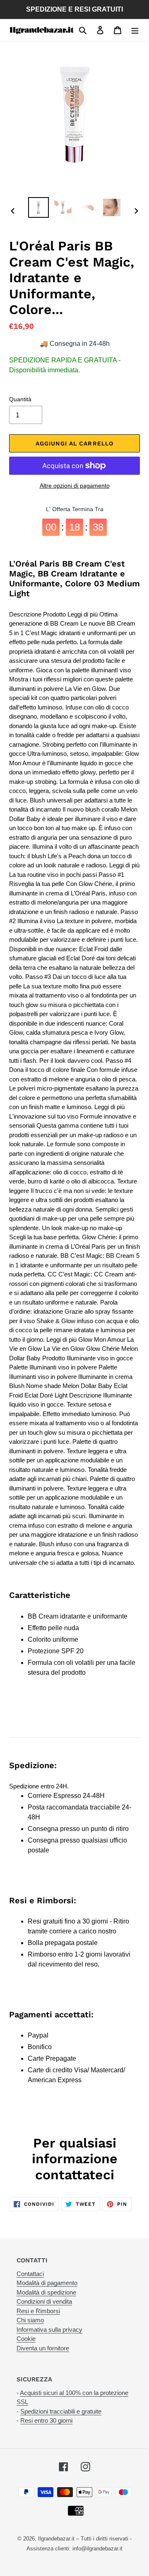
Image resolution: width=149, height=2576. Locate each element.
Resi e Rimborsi (38, 2311)
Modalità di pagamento (47, 2283)
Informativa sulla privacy (49, 2330)
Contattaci (30, 2274)
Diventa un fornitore (43, 2348)
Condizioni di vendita (44, 2301)
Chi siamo (30, 2320)
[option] (38, 207)
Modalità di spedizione (46, 2292)
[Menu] (135, 30)
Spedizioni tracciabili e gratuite (61, 2411)
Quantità (20, 399)
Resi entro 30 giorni (46, 2420)
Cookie (26, 2339)
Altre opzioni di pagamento (75, 486)
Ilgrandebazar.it (56, 2539)
